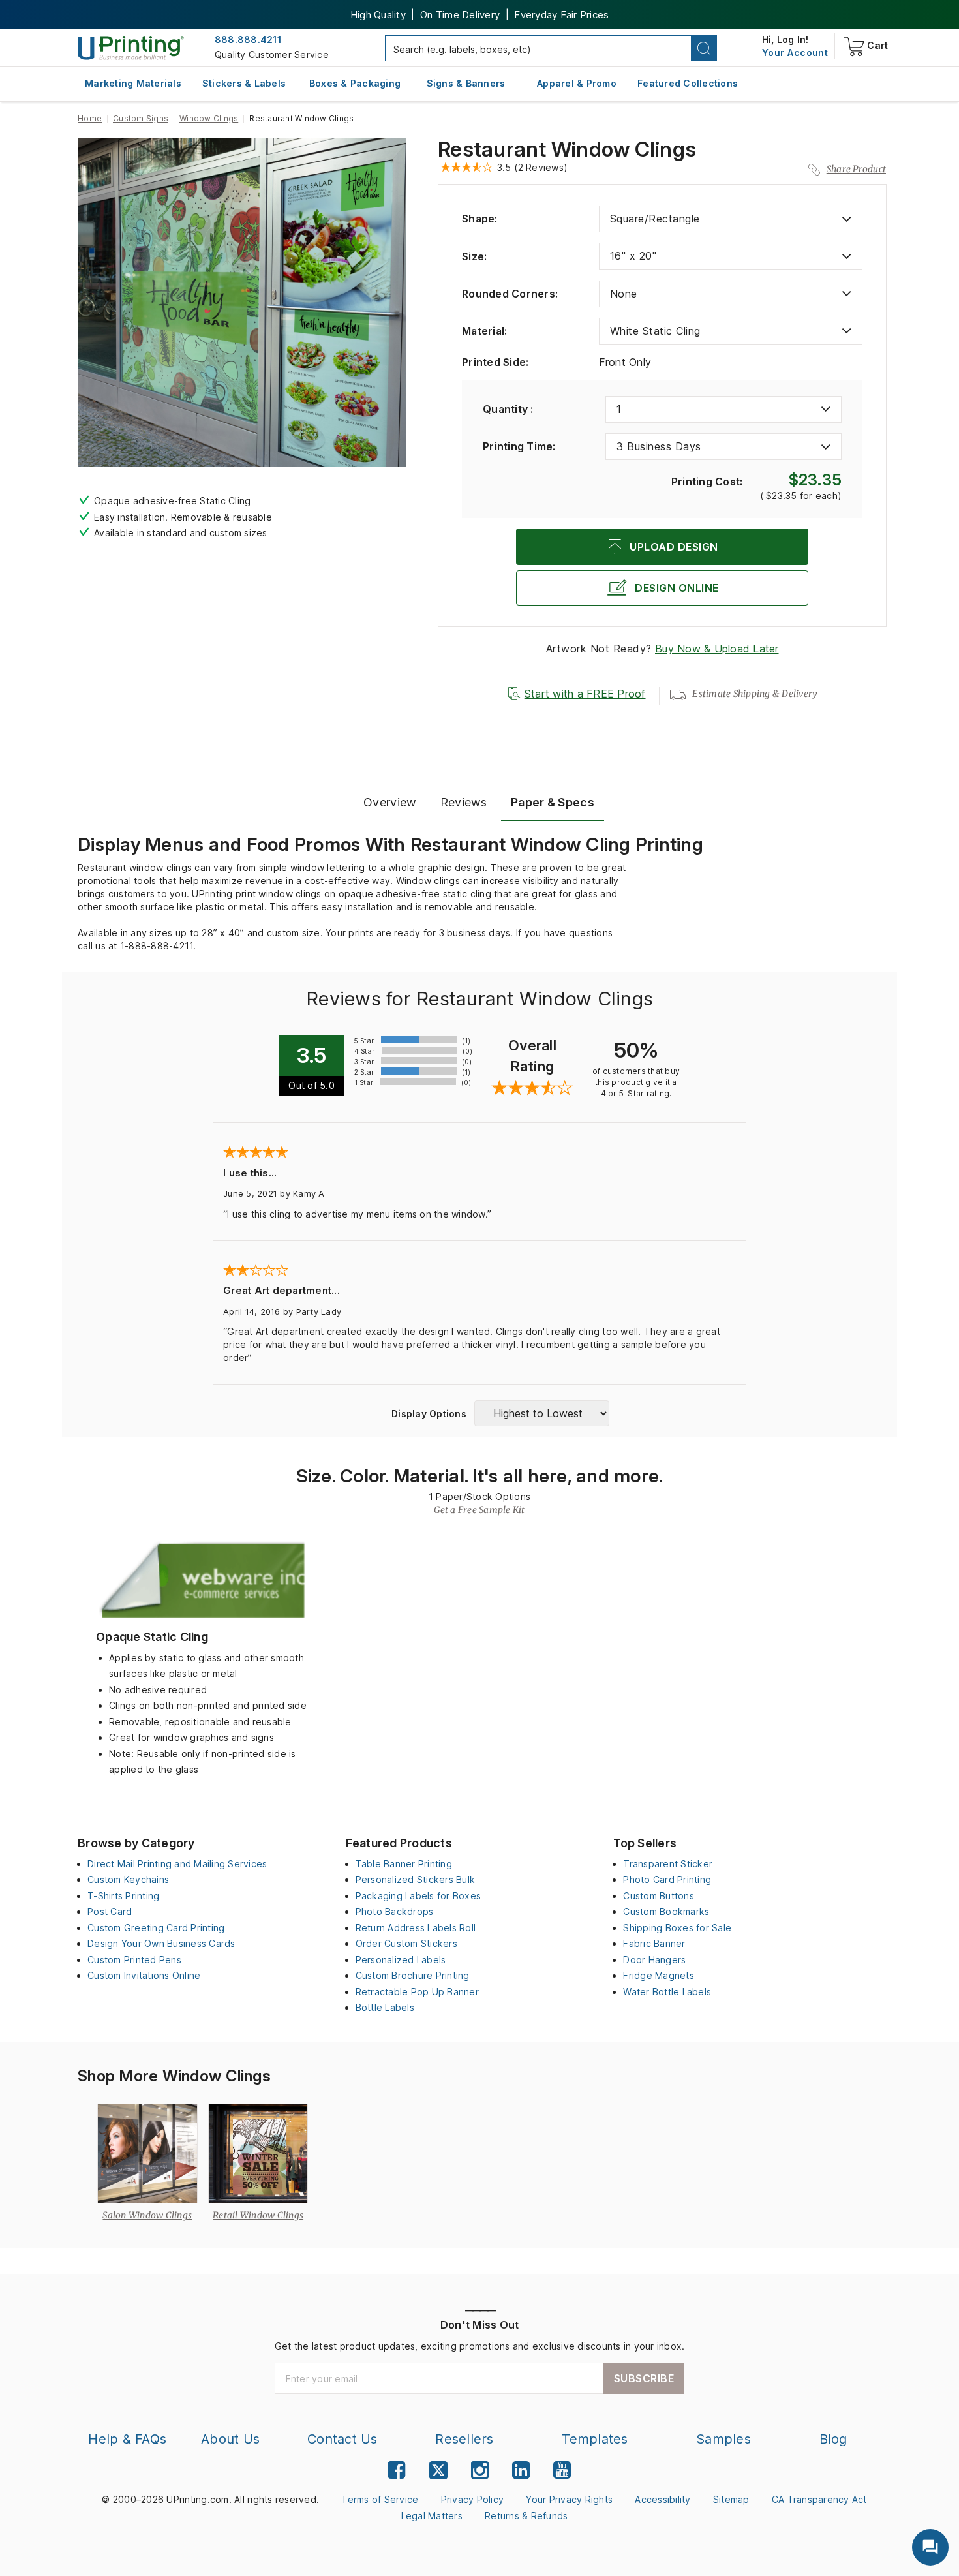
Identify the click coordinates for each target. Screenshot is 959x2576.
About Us (230, 2439)
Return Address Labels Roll (416, 1928)
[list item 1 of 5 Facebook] (396, 2470)
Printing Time (519, 446)
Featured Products (399, 1843)
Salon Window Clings (147, 2215)
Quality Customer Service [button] (272, 54)
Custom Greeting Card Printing (156, 1928)
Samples (723, 2439)
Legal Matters (432, 2516)
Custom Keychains (128, 1879)
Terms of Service (380, 2499)
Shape (480, 219)
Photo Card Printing (667, 1879)
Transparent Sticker (668, 1864)
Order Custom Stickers (406, 1943)
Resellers (464, 2439)
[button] (704, 48)
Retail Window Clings (258, 2215)
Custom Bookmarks (666, 1911)
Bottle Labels (385, 2007)
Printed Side (495, 362)
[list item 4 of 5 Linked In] (521, 2470)
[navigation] (795, 53)
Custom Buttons (659, 1896)
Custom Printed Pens (134, 1960)
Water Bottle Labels (667, 1992)
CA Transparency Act (819, 2499)
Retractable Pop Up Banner (417, 1992)
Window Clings (209, 118)
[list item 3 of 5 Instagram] (480, 2470)
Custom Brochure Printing (413, 1975)
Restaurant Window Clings (567, 149)
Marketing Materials (133, 83)
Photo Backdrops (395, 1911)
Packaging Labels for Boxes (419, 1896)
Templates (595, 2439)
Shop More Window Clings (174, 2076)
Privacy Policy (473, 2499)
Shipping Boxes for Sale (677, 1928)
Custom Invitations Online (144, 1975)
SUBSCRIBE (644, 2378)
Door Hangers (654, 1960)
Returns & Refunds (526, 2516)
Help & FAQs (127, 2439)
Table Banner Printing (404, 1864)
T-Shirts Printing (123, 1896)
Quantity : (508, 409)
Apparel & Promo (577, 83)
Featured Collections (688, 83)
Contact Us (342, 2439)
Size (474, 256)
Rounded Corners (510, 294)
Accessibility (662, 2499)
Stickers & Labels (244, 83)
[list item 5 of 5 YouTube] (562, 2470)
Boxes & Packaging (355, 83)
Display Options (429, 1414)
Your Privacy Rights (569, 2499)
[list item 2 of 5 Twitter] (438, 2472)
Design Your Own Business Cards (161, 1943)
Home (90, 118)
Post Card (110, 1911)
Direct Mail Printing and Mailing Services (177, 1864)
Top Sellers (645, 1843)
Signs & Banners (466, 83)
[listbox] (731, 219)
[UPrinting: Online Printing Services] (131, 47)
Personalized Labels (401, 1960)
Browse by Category (136, 1843)
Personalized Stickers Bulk (416, 1879)
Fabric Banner (654, 1943)
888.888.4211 (248, 39)
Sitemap (731, 2499)
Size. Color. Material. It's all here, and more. (480, 1476)
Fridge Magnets (659, 1975)
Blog (833, 2439)
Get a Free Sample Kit (479, 1510)
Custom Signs (141, 118)
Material (484, 331)
